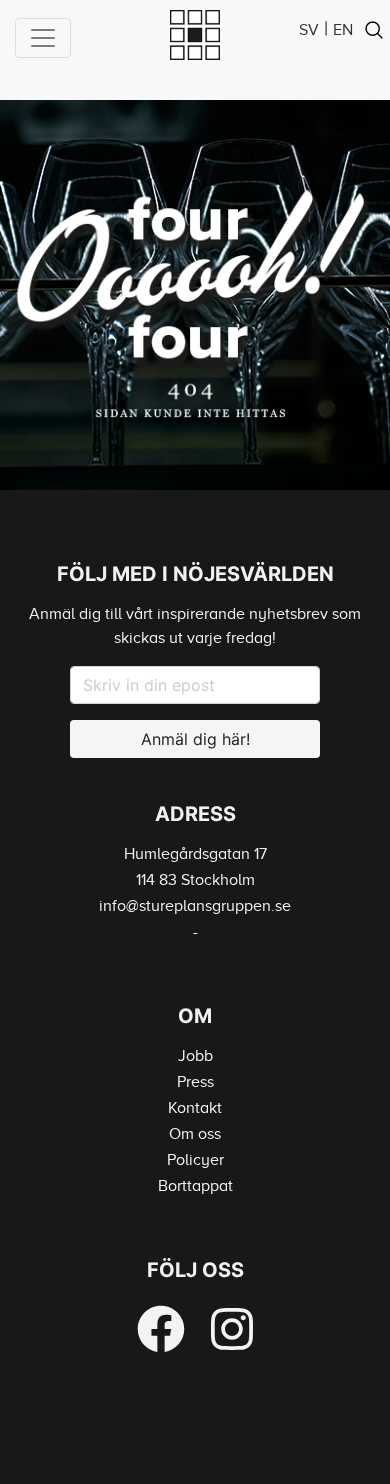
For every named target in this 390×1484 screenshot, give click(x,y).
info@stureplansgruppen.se (195, 906)
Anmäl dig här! (195, 739)
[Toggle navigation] (43, 38)
